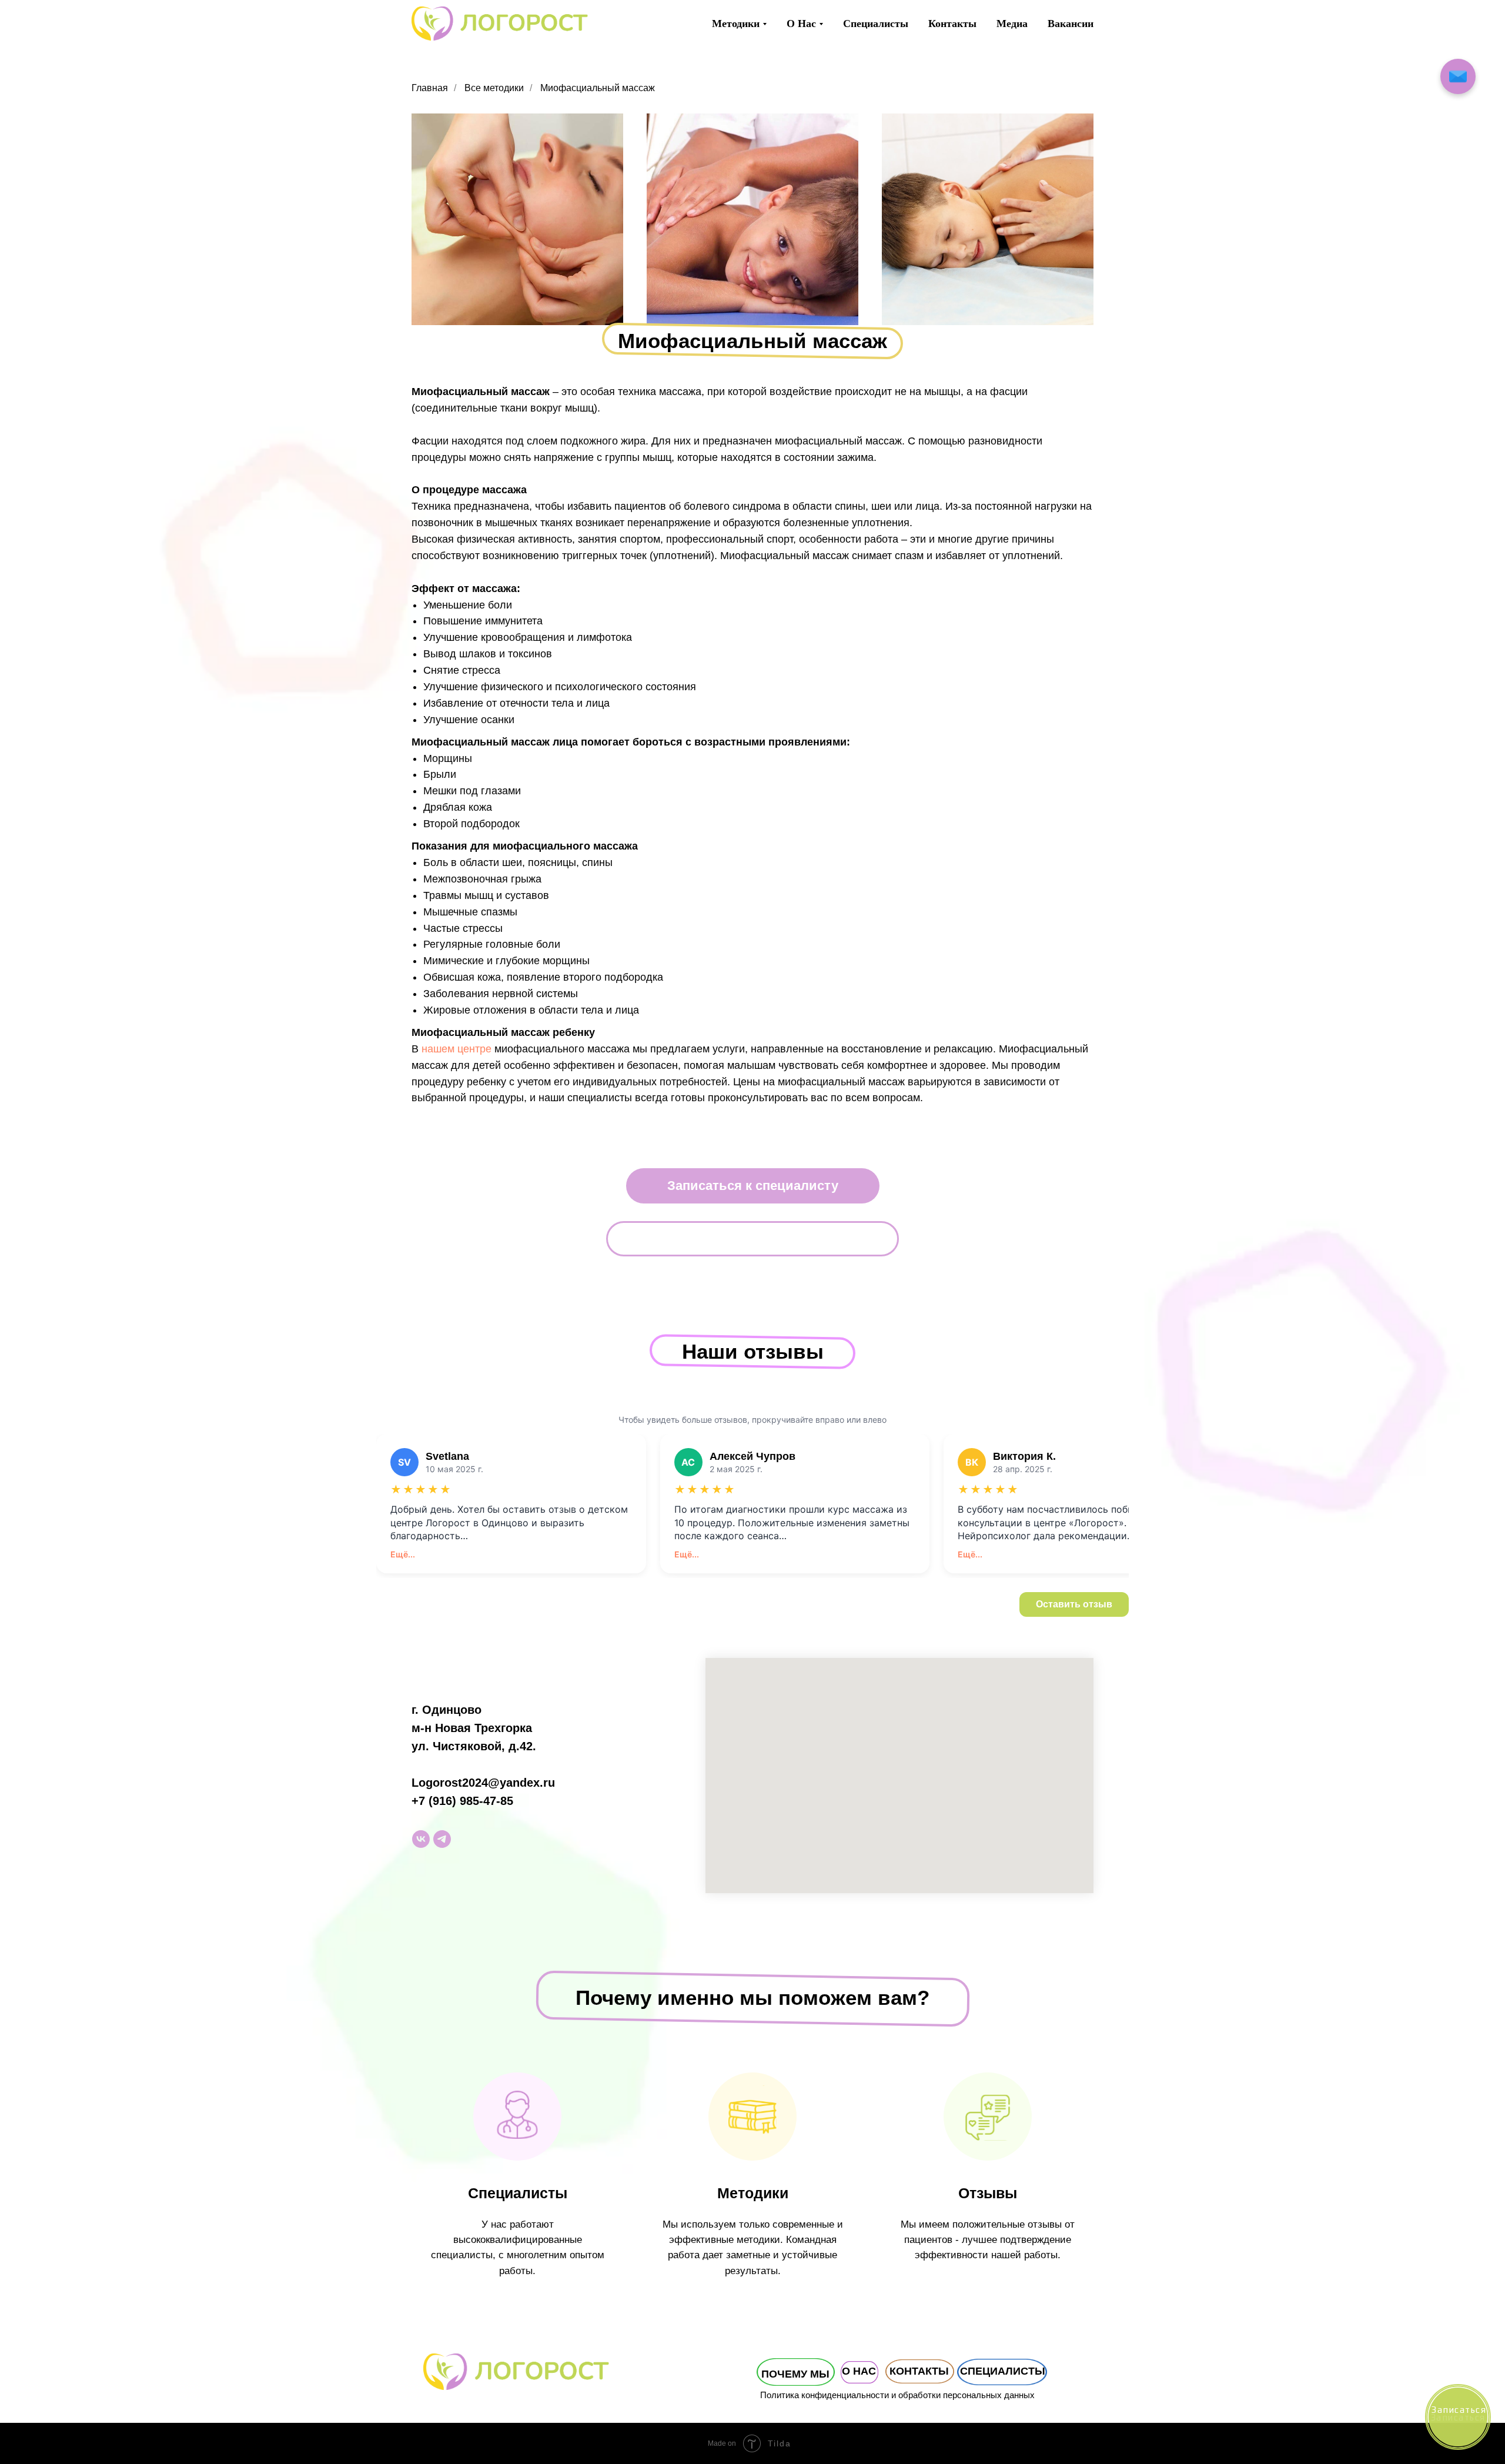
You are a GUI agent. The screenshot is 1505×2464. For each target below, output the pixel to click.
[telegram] (442, 1839)
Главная (430, 88)
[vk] (421, 1839)
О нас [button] (801, 24)
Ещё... (403, 1554)
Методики (753, 2193)
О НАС (859, 2371)
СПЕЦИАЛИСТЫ (1003, 2371)
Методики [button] (736, 24)
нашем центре (456, 1049)
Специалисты (876, 24)
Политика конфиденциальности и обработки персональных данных (897, 2395)
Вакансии (1071, 24)
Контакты (952, 24)
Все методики (494, 88)
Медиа (1012, 24)
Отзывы (988, 2193)
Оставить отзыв (1074, 1604)
